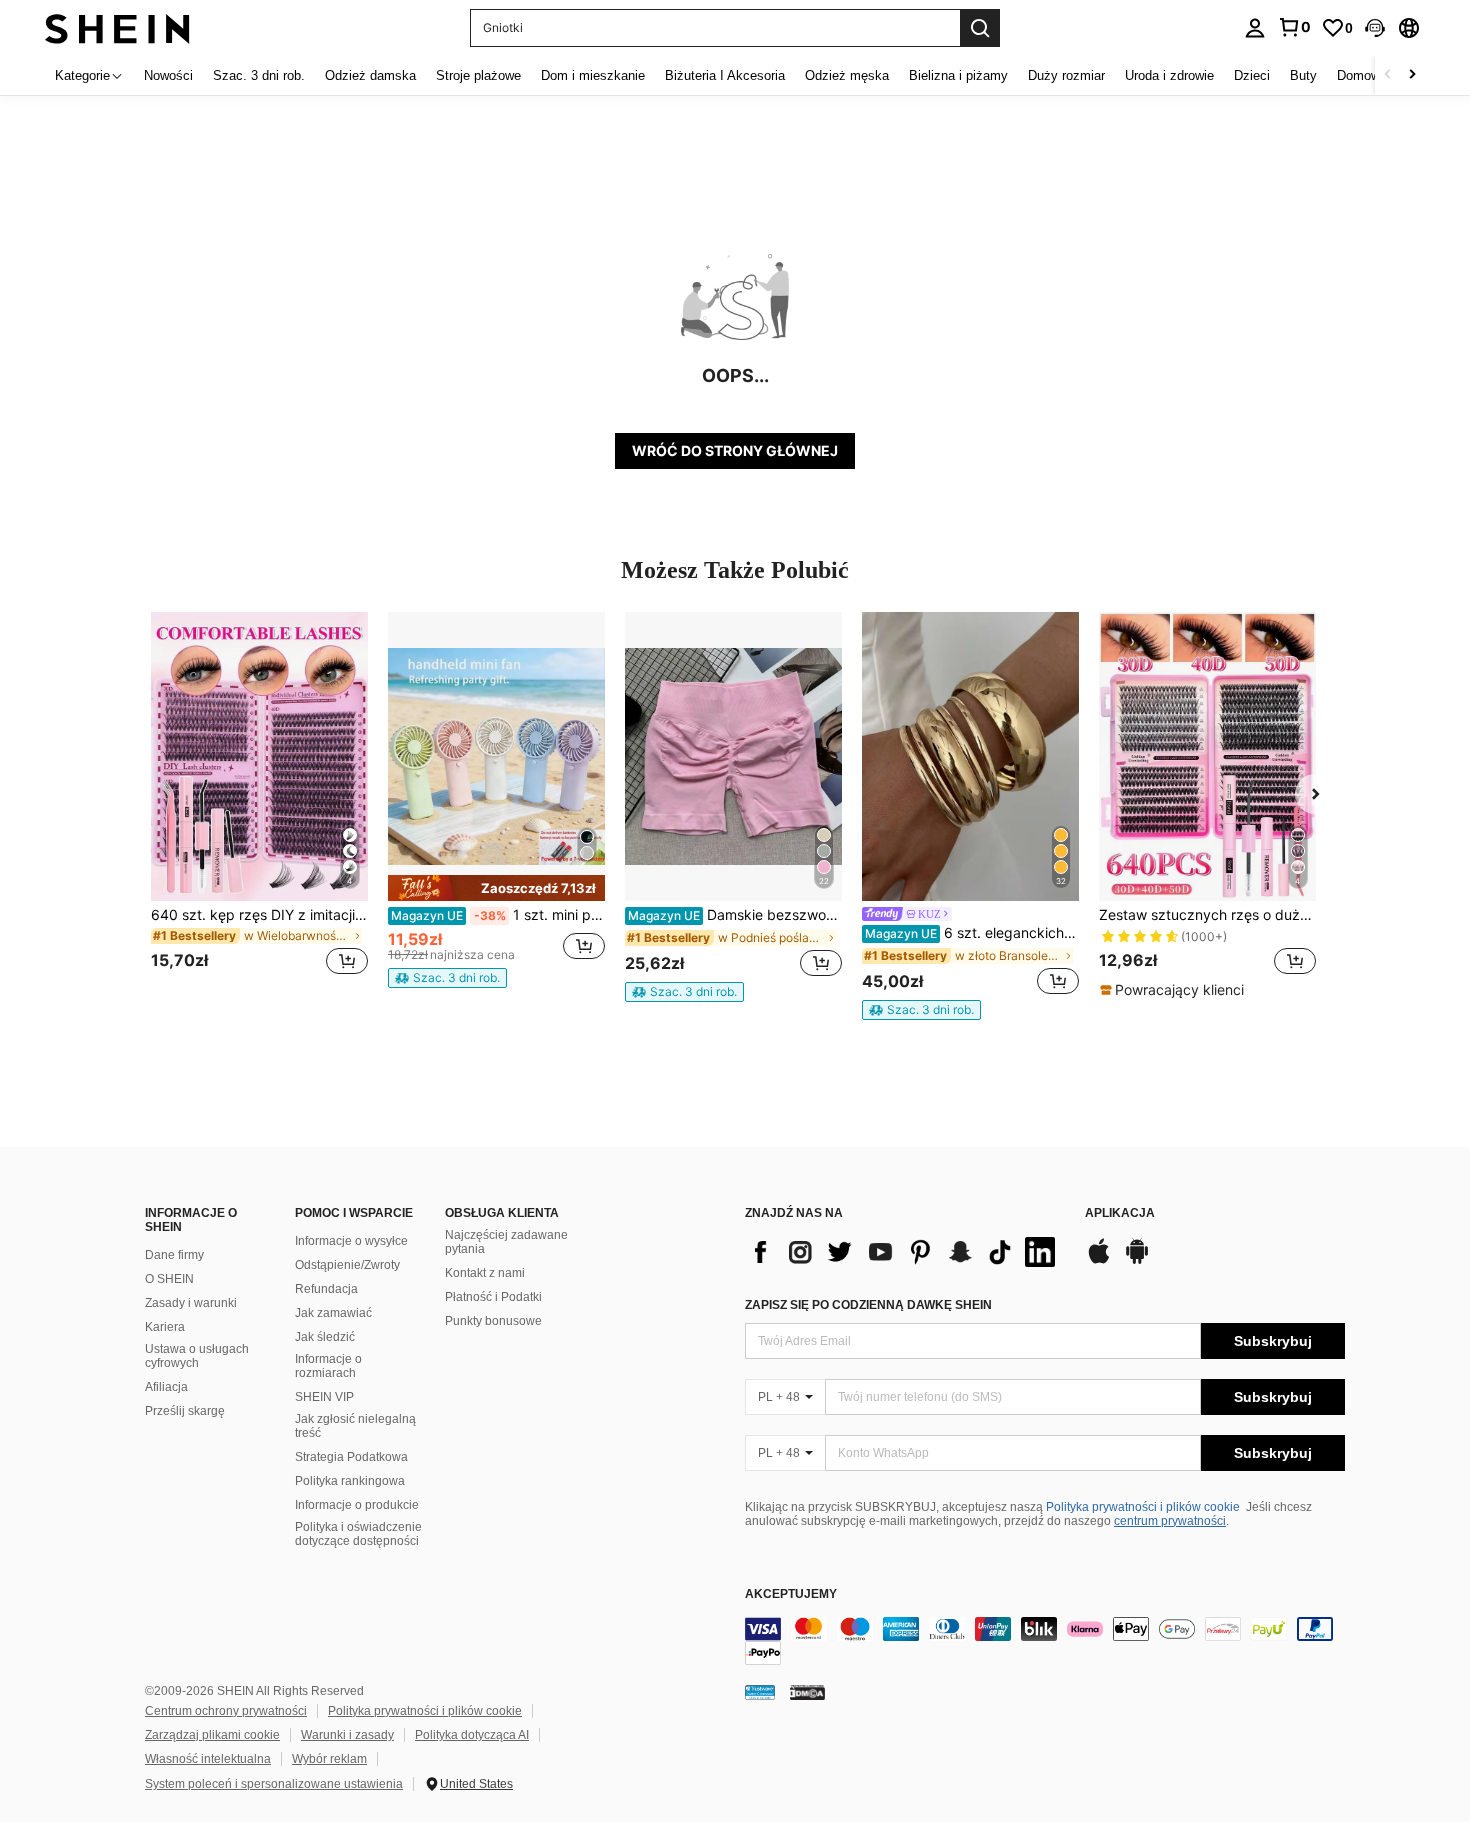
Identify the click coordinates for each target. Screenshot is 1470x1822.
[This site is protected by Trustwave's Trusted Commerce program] (760, 1692)
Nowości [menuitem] (168, 75)
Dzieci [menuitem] (1252, 75)
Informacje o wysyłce (351, 1241)
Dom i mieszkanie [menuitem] (593, 75)
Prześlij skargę (185, 1411)
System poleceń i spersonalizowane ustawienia (274, 1784)
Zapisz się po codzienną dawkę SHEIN (868, 1305)
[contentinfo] (1045, 1641)
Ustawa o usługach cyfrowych (197, 1356)
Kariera (165, 1327)
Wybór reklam (329, 1759)
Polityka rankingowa (350, 1481)
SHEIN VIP (324, 1397)
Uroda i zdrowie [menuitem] (1169, 75)
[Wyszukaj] (980, 28)
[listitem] (259, 805)
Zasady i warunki (191, 1303)
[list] (905, 1252)
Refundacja (326, 1289)
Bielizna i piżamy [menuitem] (958, 75)
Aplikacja (1120, 1213)
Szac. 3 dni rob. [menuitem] (259, 75)
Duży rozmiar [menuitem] (1066, 75)
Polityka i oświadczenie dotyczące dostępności (358, 1534)
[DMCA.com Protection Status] (807, 1692)
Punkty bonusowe (493, 1321)
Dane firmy (174, 1255)
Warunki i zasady (347, 1735)
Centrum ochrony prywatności (226, 1711)
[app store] (1099, 1261)
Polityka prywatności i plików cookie (1143, 1507)
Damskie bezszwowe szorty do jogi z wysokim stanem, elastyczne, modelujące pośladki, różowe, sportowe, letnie (735, 915)
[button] (1375, 28)
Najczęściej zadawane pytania (506, 1242)
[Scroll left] (1388, 75)
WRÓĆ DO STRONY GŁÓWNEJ (735, 450)
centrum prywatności (1170, 1521)
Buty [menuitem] (1303, 75)
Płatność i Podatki (493, 1297)
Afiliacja (166, 1387)
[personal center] (1255, 28)
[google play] (1137, 1261)
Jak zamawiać (333, 1313)
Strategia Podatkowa (351, 1457)
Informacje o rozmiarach (328, 1366)
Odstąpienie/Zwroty (347, 1265)
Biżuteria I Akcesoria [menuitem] (725, 75)
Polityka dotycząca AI (472, 1735)
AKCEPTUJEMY (791, 1594)
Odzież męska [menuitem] (847, 75)
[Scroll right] (1412, 75)
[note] (496, 888)
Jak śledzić (325, 1337)
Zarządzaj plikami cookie (212, 1735)
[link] (1294, 27)
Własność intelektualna (208, 1759)
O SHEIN (169, 1279)
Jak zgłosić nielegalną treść (355, 1426)
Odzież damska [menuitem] (370, 75)
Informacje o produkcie (357, 1505)
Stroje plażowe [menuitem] (478, 75)
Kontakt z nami (485, 1273)
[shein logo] (117, 27)
